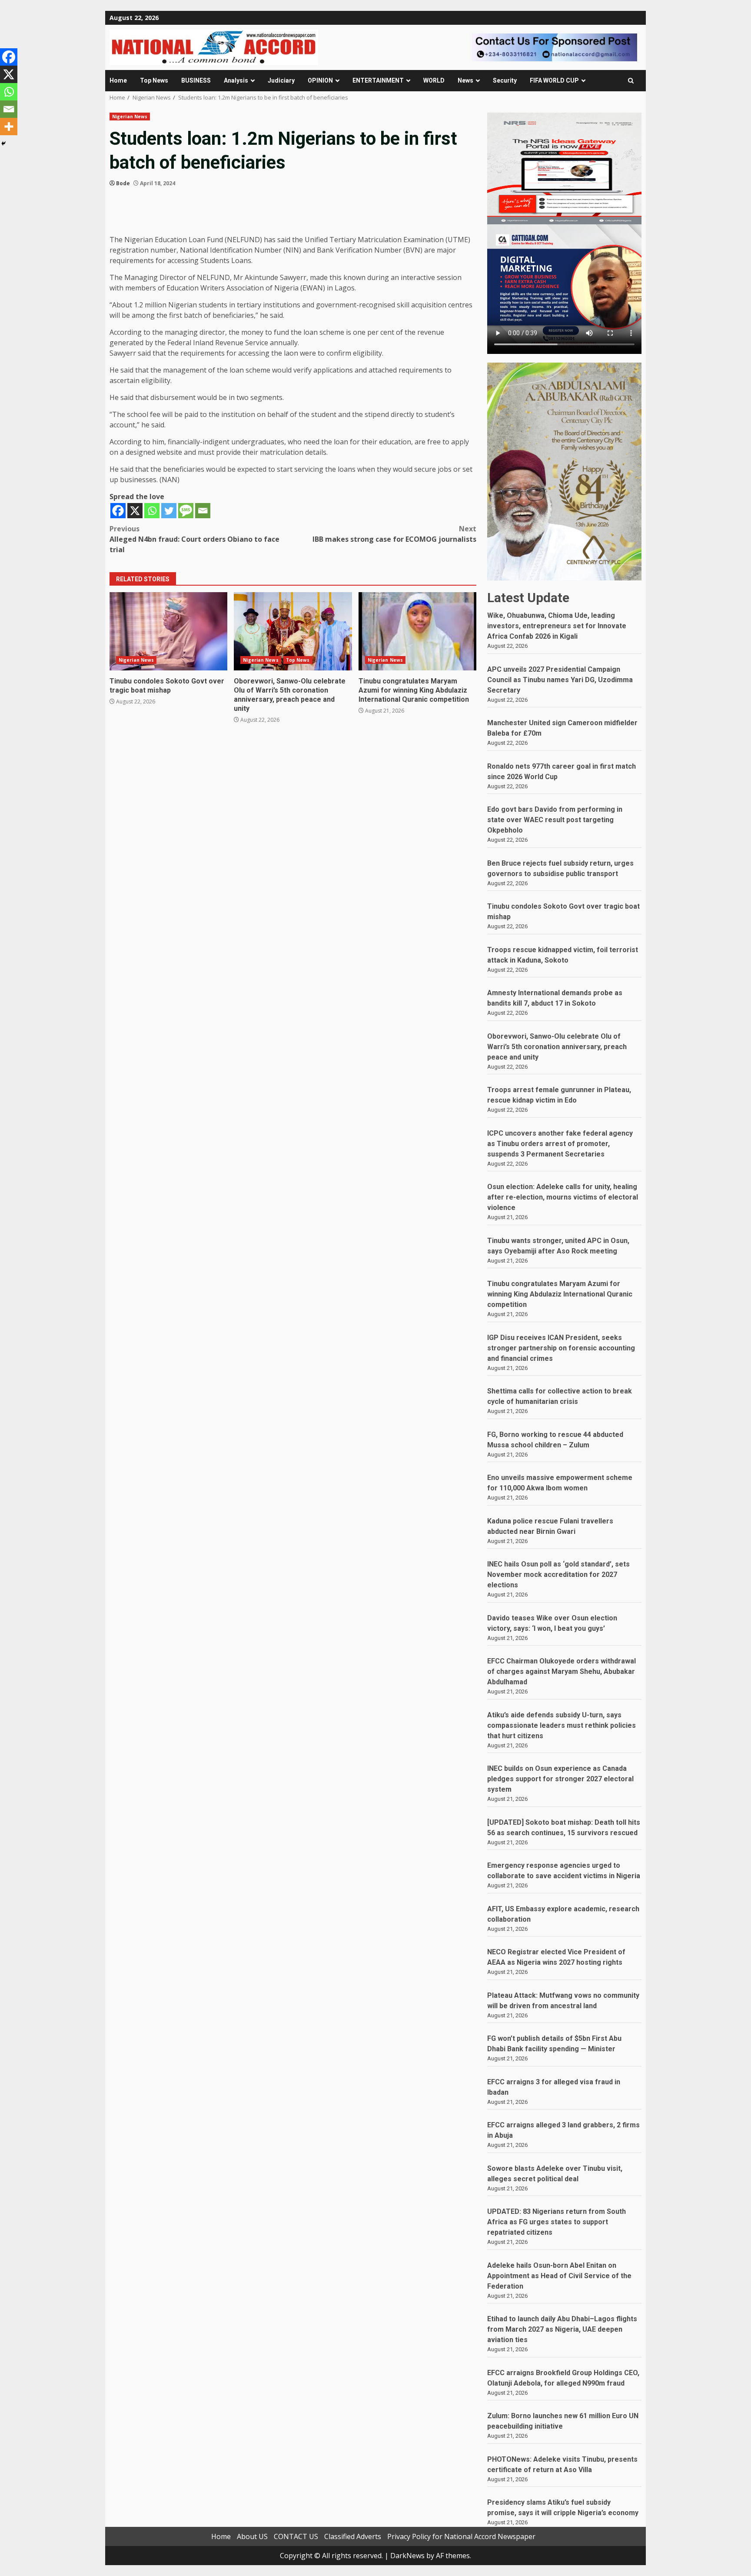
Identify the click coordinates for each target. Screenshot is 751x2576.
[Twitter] (169, 511)
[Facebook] (118, 511)
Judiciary (281, 80)
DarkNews (407, 2556)
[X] (135, 511)
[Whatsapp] (152, 511)
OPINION (320, 80)
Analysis (236, 80)
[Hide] (3, 143)
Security (505, 80)
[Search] (631, 81)
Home (118, 80)
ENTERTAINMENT (378, 80)
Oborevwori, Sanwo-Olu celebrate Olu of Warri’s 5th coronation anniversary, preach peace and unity (293, 631)
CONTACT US (296, 2536)
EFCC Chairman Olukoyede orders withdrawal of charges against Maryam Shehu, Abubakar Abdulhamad (562, 1671)
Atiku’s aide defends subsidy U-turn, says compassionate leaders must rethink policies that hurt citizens (562, 1725)
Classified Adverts (353, 2536)
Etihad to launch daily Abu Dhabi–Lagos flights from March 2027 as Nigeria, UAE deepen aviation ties (562, 2329)
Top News (154, 80)
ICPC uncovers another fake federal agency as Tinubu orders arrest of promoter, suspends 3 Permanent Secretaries (560, 1144)
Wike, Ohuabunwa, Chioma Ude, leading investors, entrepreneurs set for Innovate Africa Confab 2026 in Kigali (557, 626)
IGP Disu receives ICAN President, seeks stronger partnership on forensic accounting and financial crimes (561, 1348)
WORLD (434, 80)
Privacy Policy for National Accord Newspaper (461, 2536)
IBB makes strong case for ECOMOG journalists (394, 534)
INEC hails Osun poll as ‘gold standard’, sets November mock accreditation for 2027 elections (558, 1575)
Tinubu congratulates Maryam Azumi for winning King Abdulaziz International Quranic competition (417, 631)
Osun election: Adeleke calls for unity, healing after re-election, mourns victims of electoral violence (563, 1197)
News (465, 80)
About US (252, 2536)
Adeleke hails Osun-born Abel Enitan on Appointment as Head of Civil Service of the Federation (559, 2276)
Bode (123, 183)
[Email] (203, 511)
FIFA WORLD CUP (554, 80)
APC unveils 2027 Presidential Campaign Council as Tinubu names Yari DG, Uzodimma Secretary (560, 680)
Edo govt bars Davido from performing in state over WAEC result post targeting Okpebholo (555, 820)
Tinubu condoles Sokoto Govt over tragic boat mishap (168, 631)
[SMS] (186, 511)
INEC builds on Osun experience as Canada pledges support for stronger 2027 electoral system (560, 1779)
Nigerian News (130, 117)
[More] (9, 127)
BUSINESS (196, 80)
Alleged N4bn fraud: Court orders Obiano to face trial (194, 539)
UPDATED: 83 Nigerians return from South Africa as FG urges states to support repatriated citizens (557, 2222)
